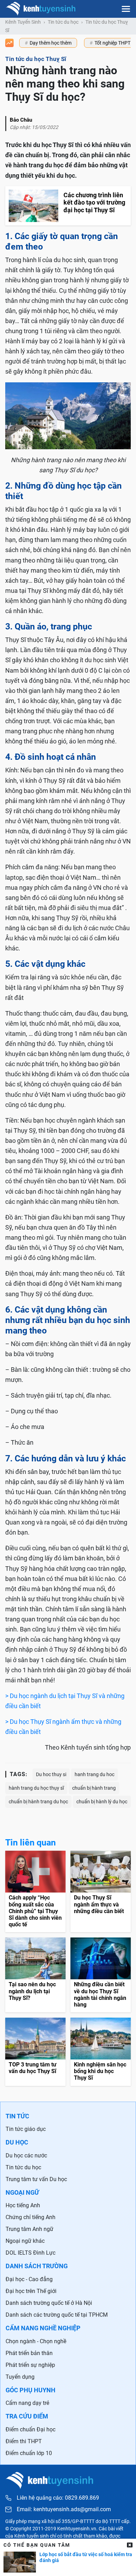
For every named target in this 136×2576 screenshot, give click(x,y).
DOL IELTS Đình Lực (31, 2253)
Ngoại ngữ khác (25, 2241)
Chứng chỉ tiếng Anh (31, 2217)
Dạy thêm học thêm (51, 43)
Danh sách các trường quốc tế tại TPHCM (57, 2315)
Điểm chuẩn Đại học (31, 2429)
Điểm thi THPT (24, 2441)
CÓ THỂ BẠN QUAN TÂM (37, 2545)
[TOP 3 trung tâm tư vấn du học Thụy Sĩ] (35, 2052)
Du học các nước (26, 2155)
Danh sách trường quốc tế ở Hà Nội (49, 2303)
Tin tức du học (63, 22)
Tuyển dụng (20, 2377)
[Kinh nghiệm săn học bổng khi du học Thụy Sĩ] (101, 2052)
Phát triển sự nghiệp (30, 2365)
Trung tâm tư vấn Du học (36, 2179)
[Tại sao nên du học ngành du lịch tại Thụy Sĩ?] (35, 1975)
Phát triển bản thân (29, 2353)
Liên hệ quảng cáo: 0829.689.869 (58, 2498)
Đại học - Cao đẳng (29, 2279)
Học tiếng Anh (23, 2205)
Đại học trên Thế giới (31, 2291)
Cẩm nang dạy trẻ (27, 2403)
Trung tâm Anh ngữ (29, 2229)
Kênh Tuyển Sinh (23, 22)
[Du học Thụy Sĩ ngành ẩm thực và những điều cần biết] (101, 1891)
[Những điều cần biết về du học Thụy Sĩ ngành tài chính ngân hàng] (101, 1975)
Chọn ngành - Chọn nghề (36, 2341)
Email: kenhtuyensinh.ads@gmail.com (64, 2509)
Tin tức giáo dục (26, 2129)
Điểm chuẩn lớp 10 (29, 2453)
